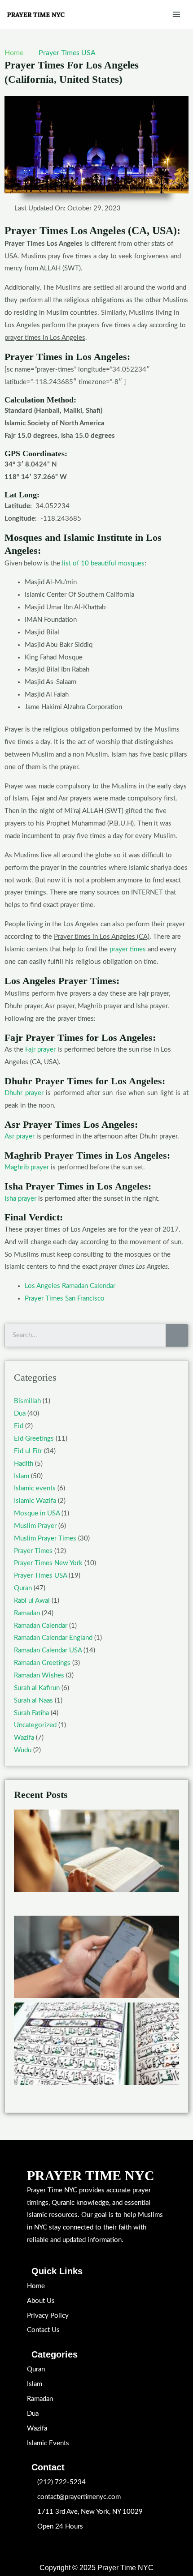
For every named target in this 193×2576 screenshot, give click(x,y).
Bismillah (27, 1401)
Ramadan (27, 1613)
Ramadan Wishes (39, 1675)
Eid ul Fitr (28, 1451)
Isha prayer (20, 1199)
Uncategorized (35, 1725)
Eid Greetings (34, 1439)
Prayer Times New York (48, 1563)
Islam (22, 1476)
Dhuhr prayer (24, 1093)
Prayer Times (33, 1551)
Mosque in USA (37, 1513)
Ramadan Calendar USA (48, 1650)
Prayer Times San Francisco (65, 1299)
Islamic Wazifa (35, 1501)
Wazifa (24, 1738)
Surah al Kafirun (37, 1688)
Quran (23, 1588)
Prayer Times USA (67, 53)
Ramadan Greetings (42, 1663)
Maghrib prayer (27, 1167)
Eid (19, 1426)
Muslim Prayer (35, 1526)
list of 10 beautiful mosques (103, 563)
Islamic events (35, 1488)
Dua (20, 1414)
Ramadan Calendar (41, 1626)
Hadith (24, 1464)
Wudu (23, 1750)
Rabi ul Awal (32, 1601)
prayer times (128, 949)
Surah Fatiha (31, 1713)
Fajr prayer (40, 1050)
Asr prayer (20, 1136)
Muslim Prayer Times (45, 1538)
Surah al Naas (33, 1701)
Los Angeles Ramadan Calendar (70, 1286)
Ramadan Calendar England (53, 1638)
